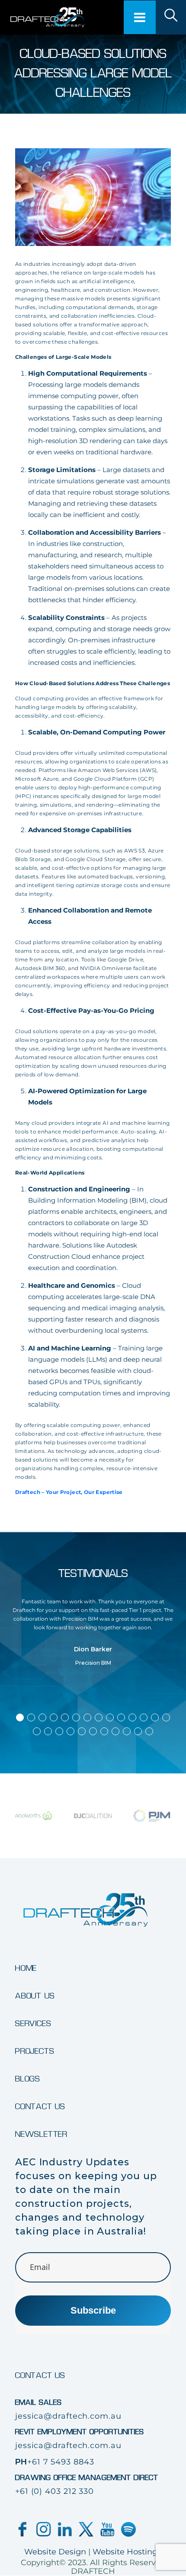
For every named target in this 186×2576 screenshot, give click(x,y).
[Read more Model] (171, 17)
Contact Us (40, 2107)
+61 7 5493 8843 (61, 2462)
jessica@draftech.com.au (68, 2416)
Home (26, 1969)
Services (33, 2024)
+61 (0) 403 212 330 (55, 2491)
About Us (35, 1996)
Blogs (28, 2079)
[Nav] (140, 17)
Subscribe (93, 2310)
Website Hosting (125, 2552)
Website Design (55, 2552)
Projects (35, 2052)
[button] (20, 1717)
